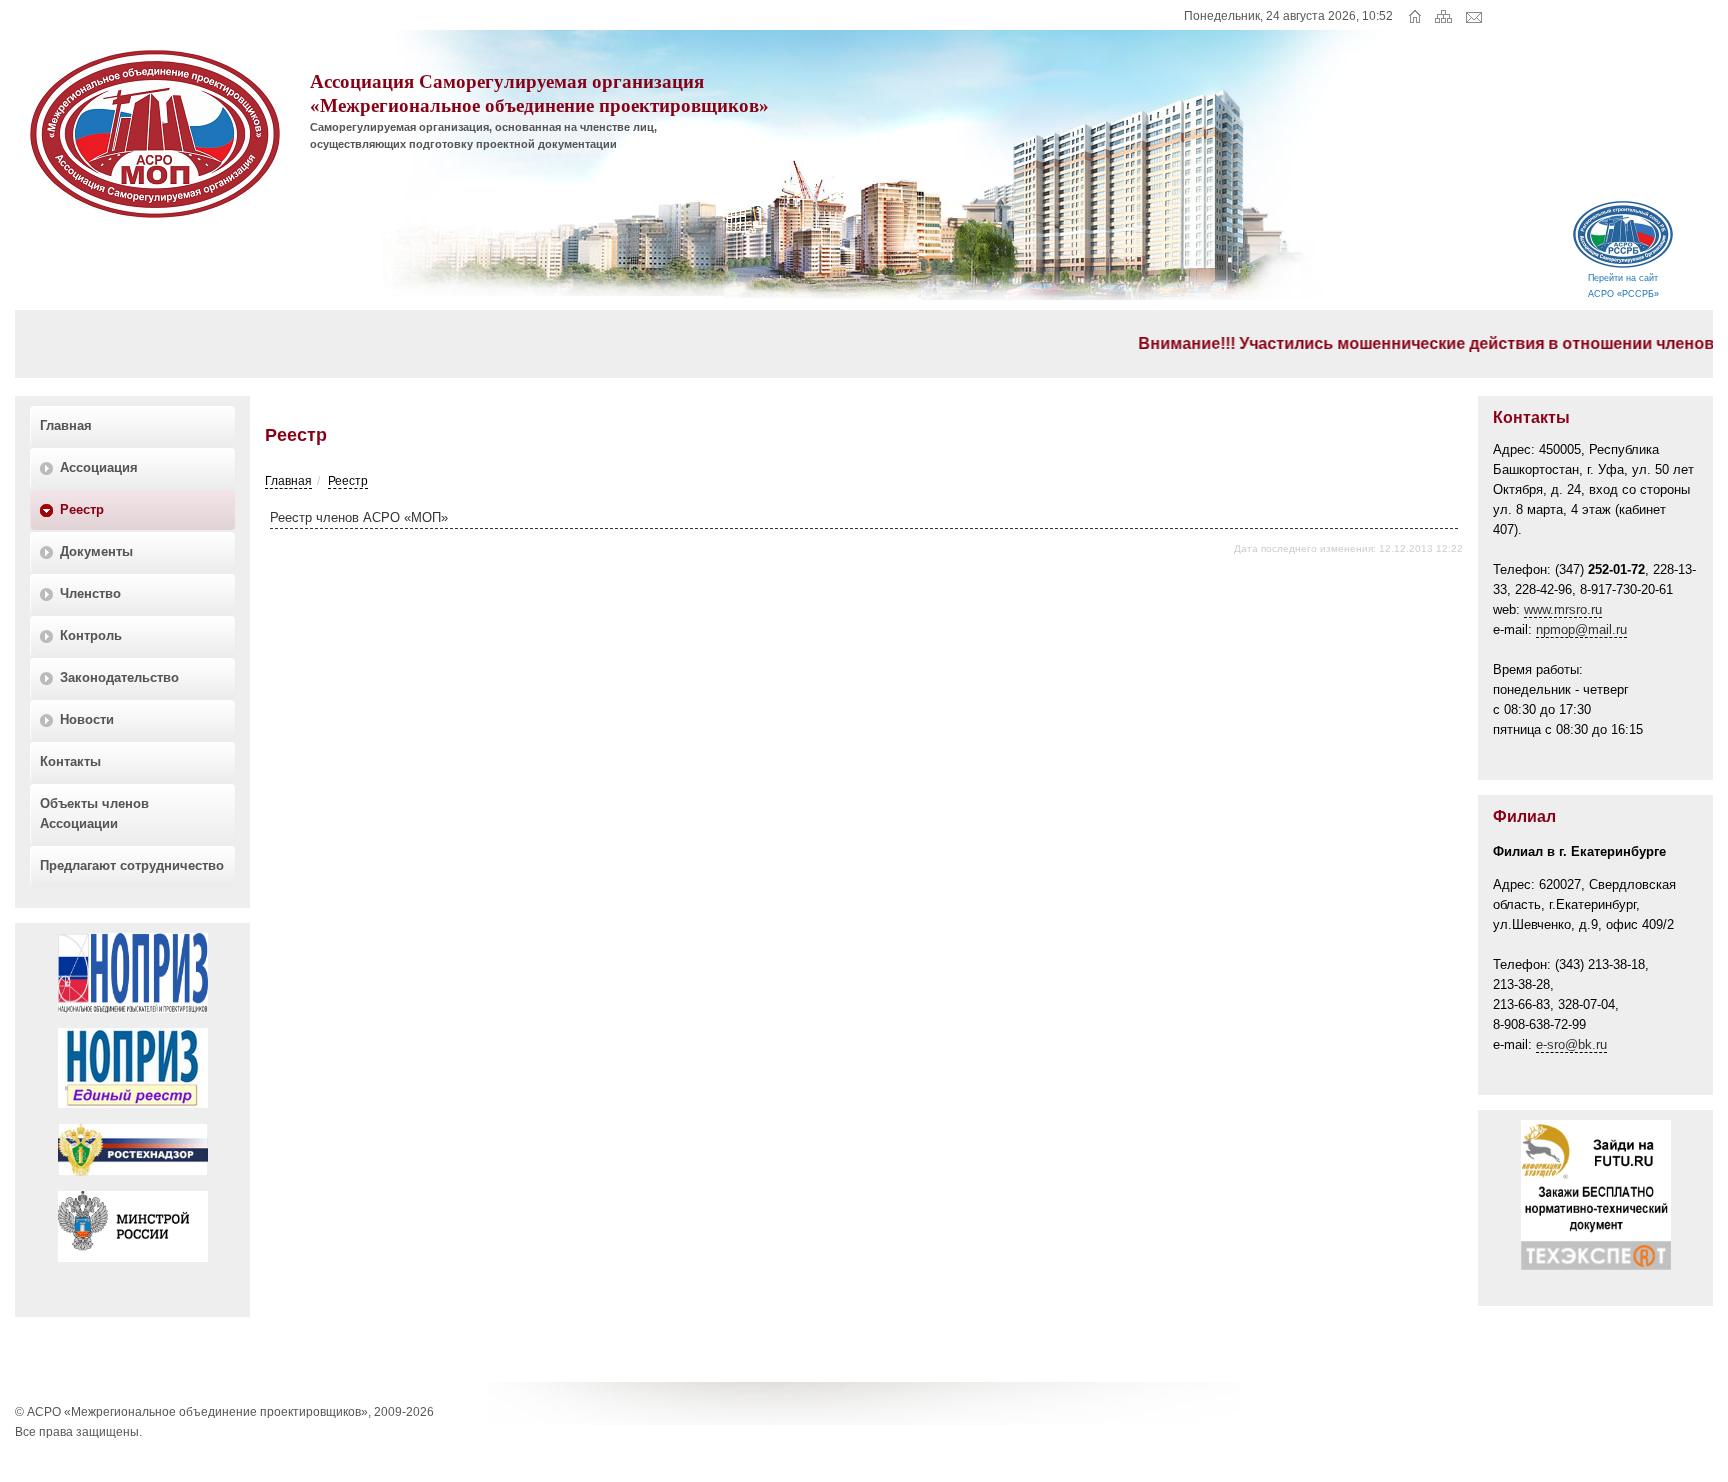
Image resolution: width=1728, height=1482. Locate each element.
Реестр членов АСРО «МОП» (359, 517)
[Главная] (1417, 19)
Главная (288, 481)
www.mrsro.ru (1563, 609)
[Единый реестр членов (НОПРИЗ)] (133, 1113)
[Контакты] (1474, 19)
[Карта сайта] (1448, 19)
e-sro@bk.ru (1571, 1044)
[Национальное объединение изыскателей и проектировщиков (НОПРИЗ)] (133, 1018)
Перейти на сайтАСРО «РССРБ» (1623, 286)
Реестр (348, 481)
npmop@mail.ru (1581, 629)
